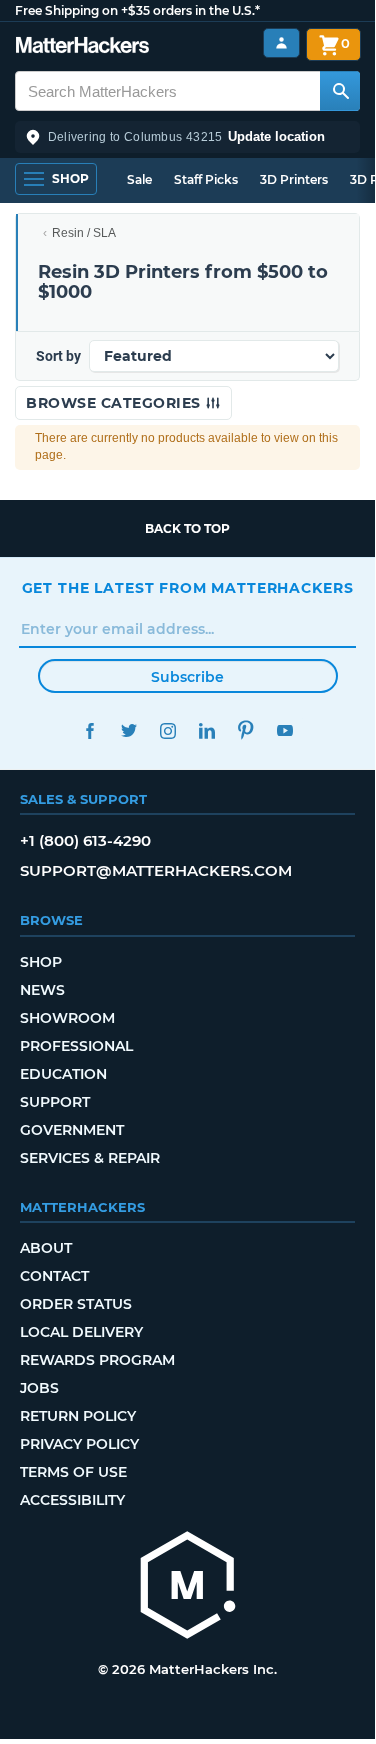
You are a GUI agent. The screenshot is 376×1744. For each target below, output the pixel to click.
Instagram (168, 730)
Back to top (187, 528)
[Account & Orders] (281, 43)
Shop (41, 962)
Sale (139, 179)
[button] (187, 137)
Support (55, 1102)
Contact (54, 1276)
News (42, 990)
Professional (76, 1046)
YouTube (285, 730)
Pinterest (246, 730)
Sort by (58, 356)
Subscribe (187, 677)
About (46, 1248)
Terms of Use (73, 1472)
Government (72, 1130)
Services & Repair (90, 1158)
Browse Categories (115, 403)
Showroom (67, 1018)
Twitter (129, 730)
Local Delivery (81, 1332)
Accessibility (72, 1500)
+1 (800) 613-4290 (85, 840)
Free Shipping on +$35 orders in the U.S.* (137, 10)
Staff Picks (206, 179)
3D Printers (294, 179)
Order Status (76, 1304)
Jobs (39, 1388)
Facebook (90, 730)
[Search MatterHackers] (340, 91)
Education (63, 1074)
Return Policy (78, 1416)
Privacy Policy (79, 1444)
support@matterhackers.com (156, 870)
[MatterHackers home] (82, 47)
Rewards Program (97, 1360)
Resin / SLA (84, 233)
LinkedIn (207, 730)
